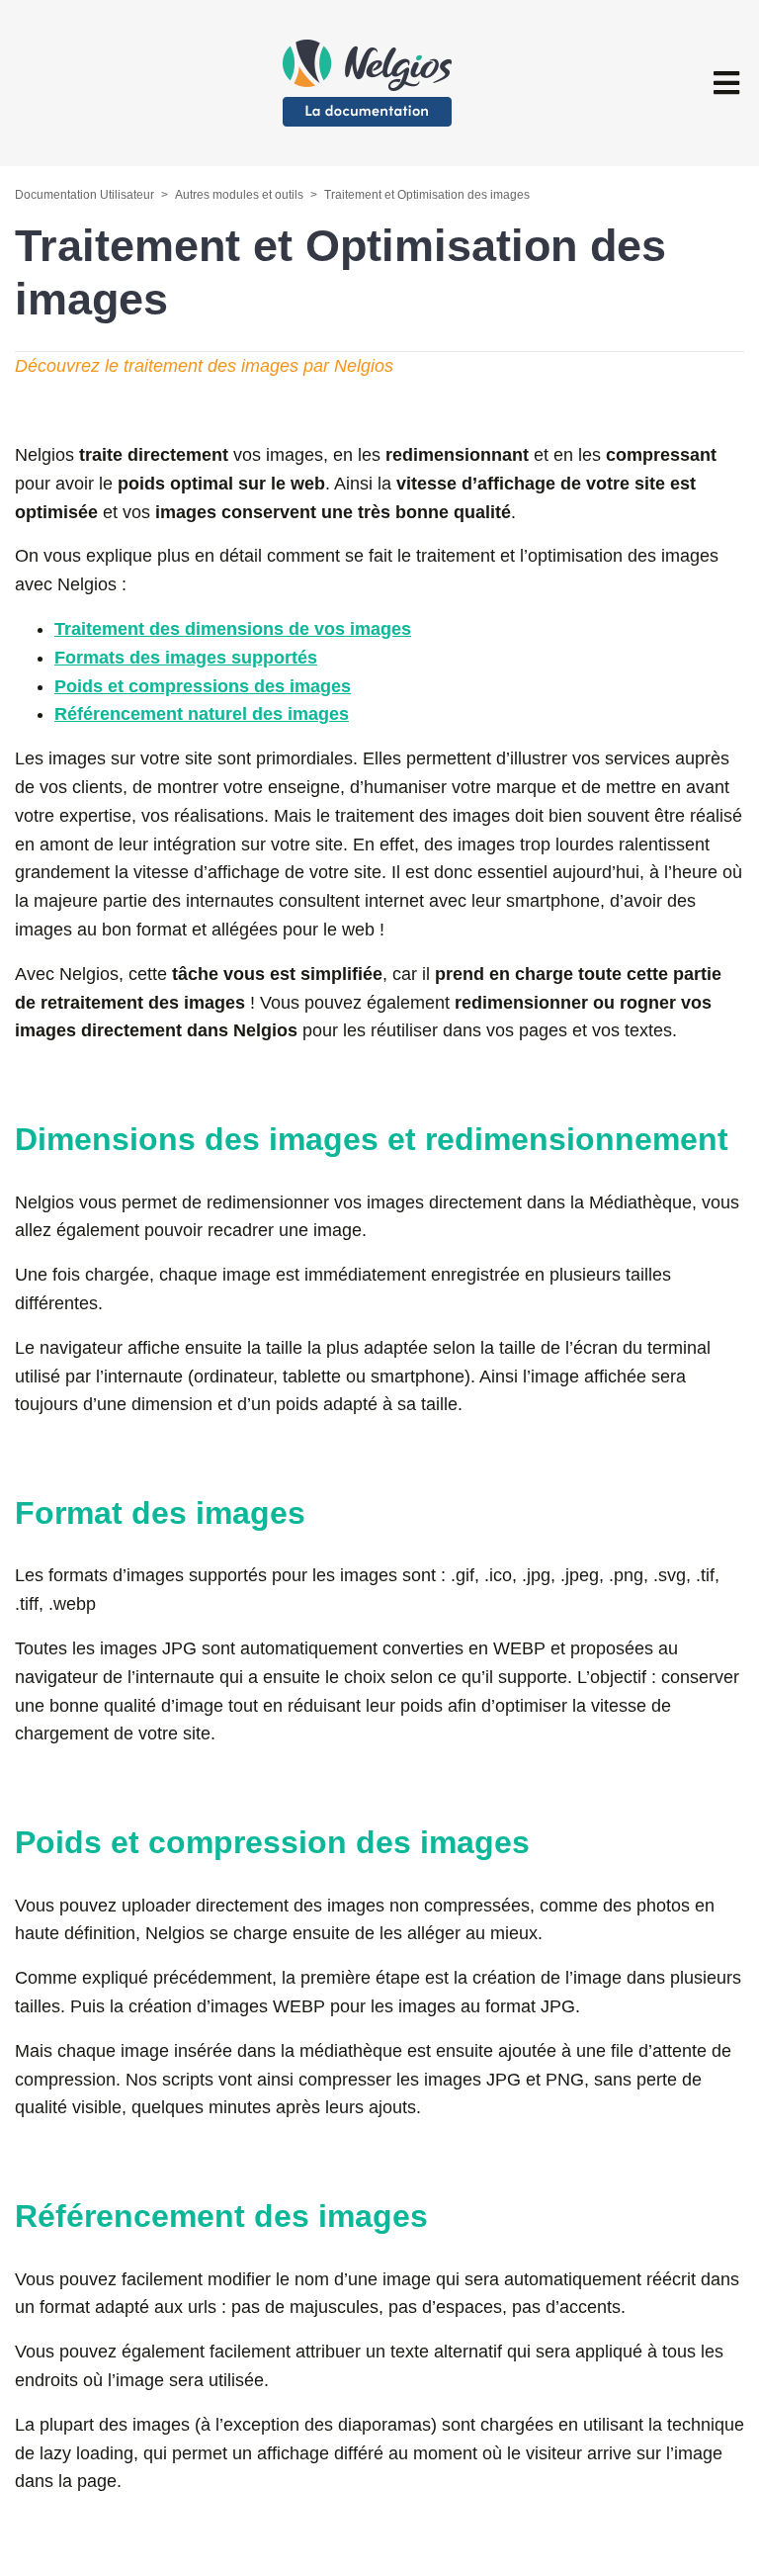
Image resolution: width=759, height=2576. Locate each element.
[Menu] (726, 83)
